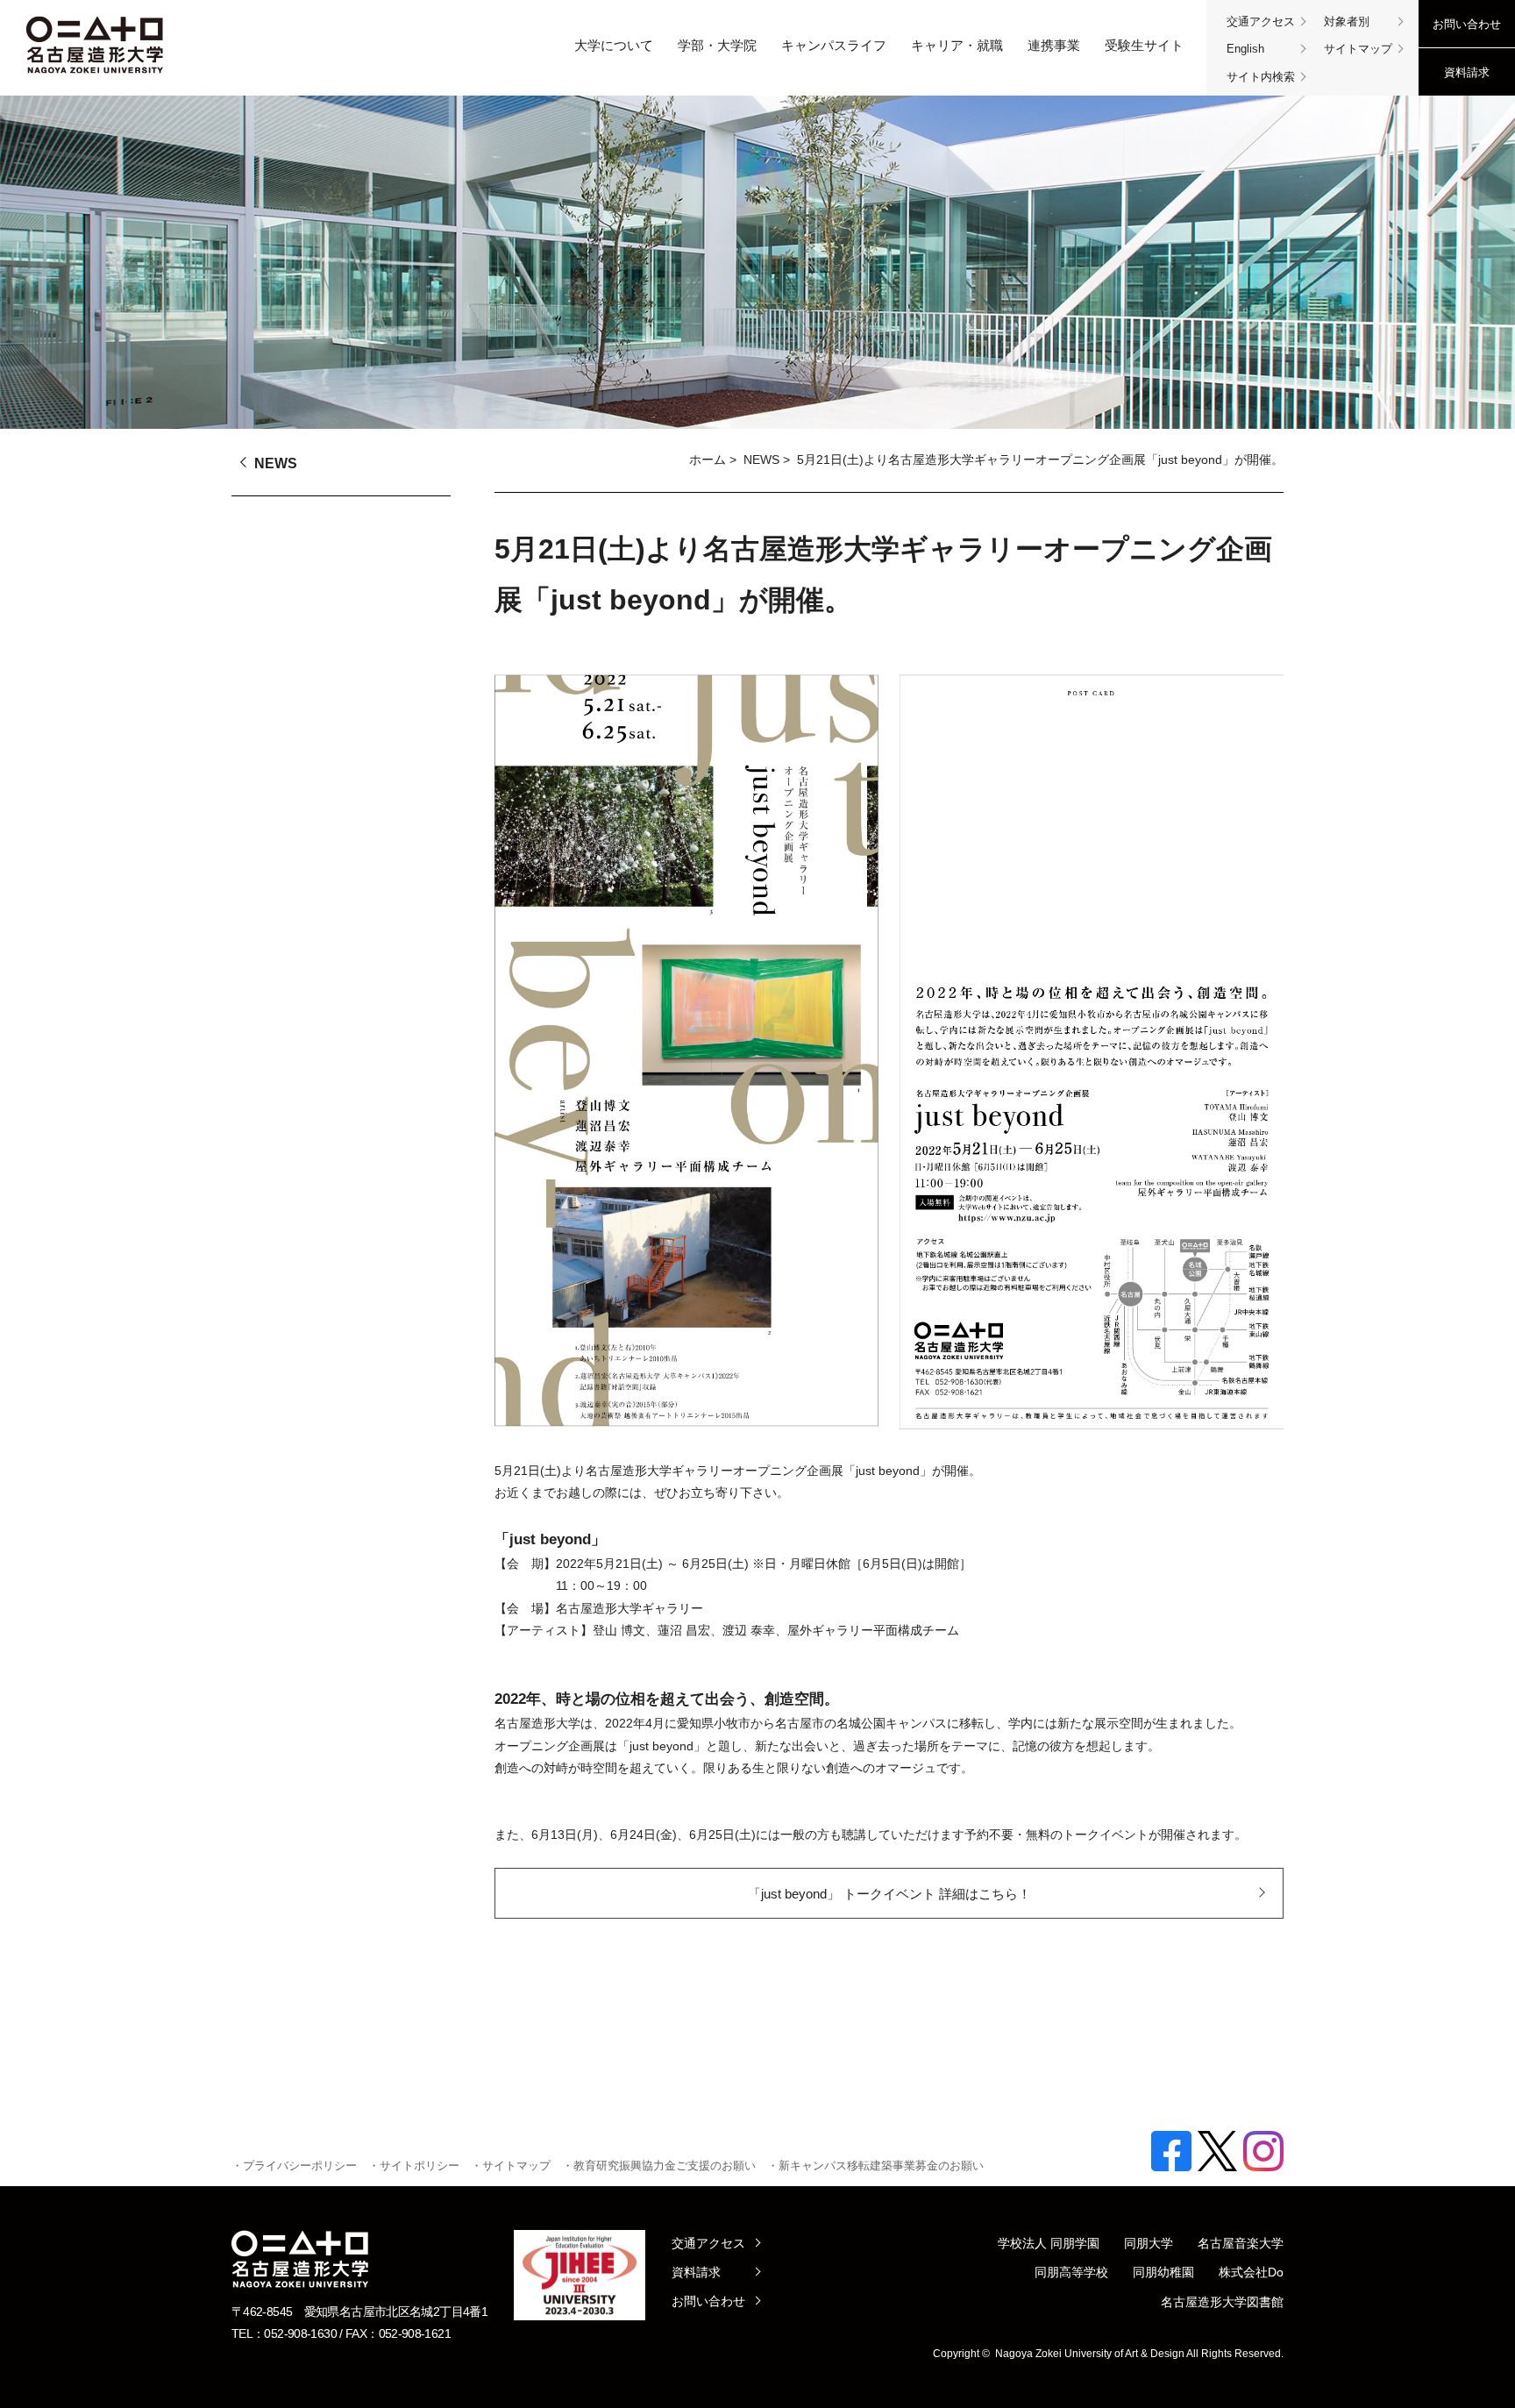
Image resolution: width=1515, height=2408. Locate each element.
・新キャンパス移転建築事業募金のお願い (875, 2166)
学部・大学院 (717, 45)
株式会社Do (1251, 2272)
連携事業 (1054, 45)
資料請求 (1467, 72)
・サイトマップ (511, 2166)
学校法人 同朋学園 (1049, 2243)
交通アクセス (1261, 21)
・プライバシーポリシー (294, 2166)
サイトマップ (1358, 49)
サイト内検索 (1261, 77)
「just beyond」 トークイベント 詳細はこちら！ (889, 1894)
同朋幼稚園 (1163, 2272)
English (1245, 49)
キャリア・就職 (957, 45)
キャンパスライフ (834, 45)
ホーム (708, 460)
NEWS (761, 460)
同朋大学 (1149, 2243)
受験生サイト (1144, 45)
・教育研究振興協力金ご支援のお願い (659, 2166)
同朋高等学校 (1071, 2272)
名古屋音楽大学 (1241, 2243)
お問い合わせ (1467, 24)
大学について (614, 45)
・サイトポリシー (414, 2166)
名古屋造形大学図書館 (1222, 2302)
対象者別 (1347, 21)
